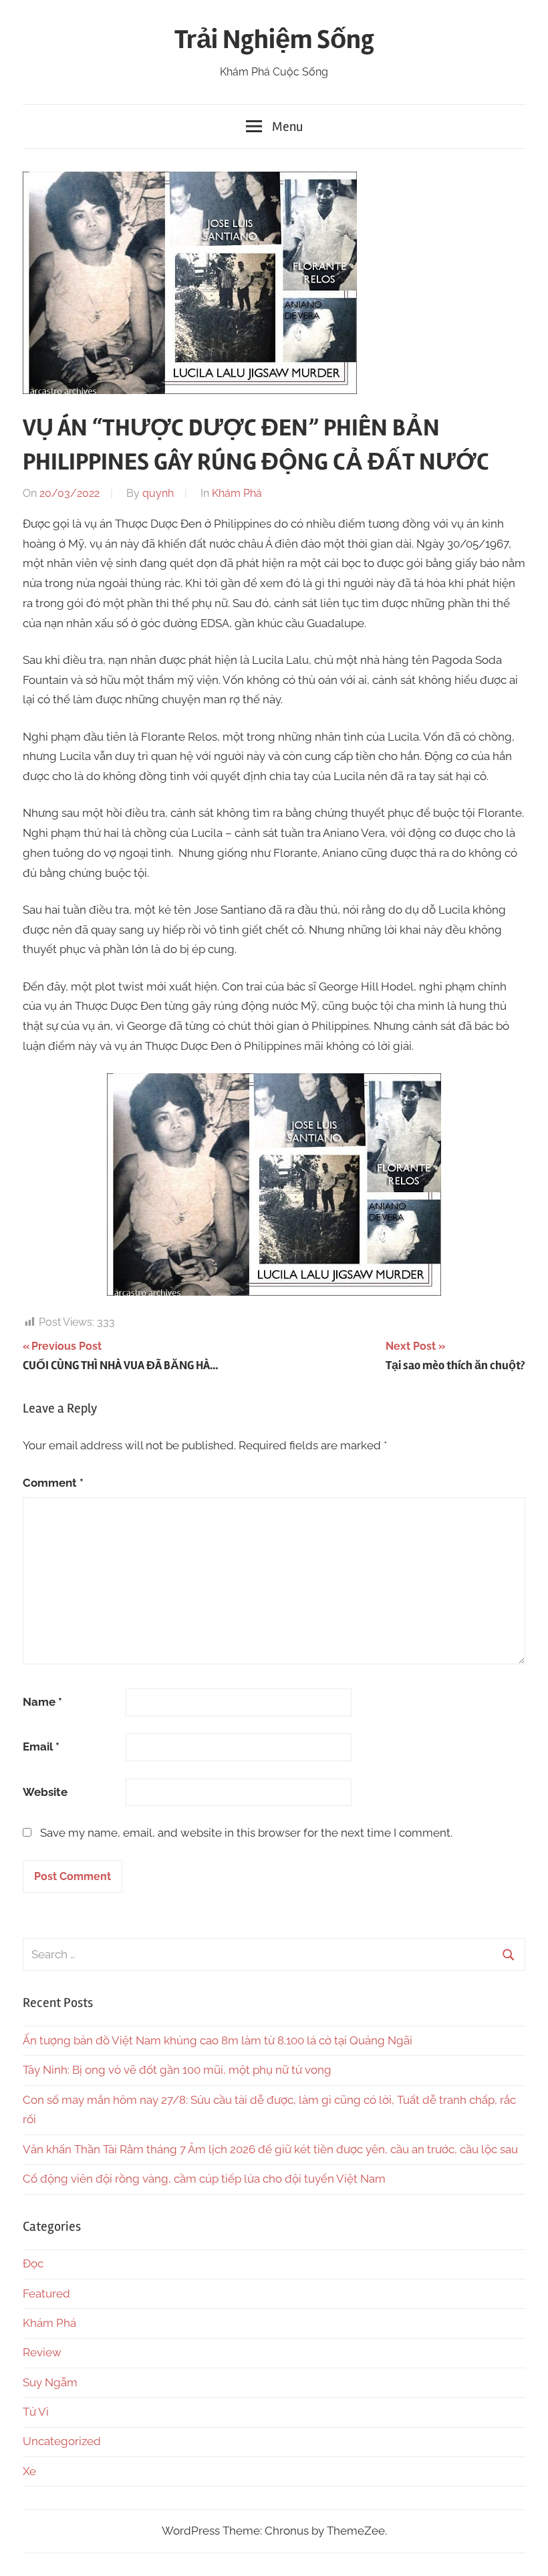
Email (41, 1746)
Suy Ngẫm (50, 2382)
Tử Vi (36, 2412)
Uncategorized (62, 2441)
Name (42, 1702)
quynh (158, 493)
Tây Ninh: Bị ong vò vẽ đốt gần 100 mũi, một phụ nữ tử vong (177, 2070)
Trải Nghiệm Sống (274, 40)
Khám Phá (237, 493)
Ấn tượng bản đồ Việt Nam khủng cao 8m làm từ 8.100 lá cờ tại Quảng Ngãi (218, 2040)
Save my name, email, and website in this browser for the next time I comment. (246, 1833)
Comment (53, 1483)
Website (45, 1792)
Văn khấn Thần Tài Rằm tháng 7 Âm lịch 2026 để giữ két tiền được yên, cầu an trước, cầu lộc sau (270, 2149)
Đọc (33, 2263)
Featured (46, 2293)
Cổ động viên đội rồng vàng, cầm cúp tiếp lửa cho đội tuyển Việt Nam (204, 2179)
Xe (29, 2471)
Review (42, 2352)
